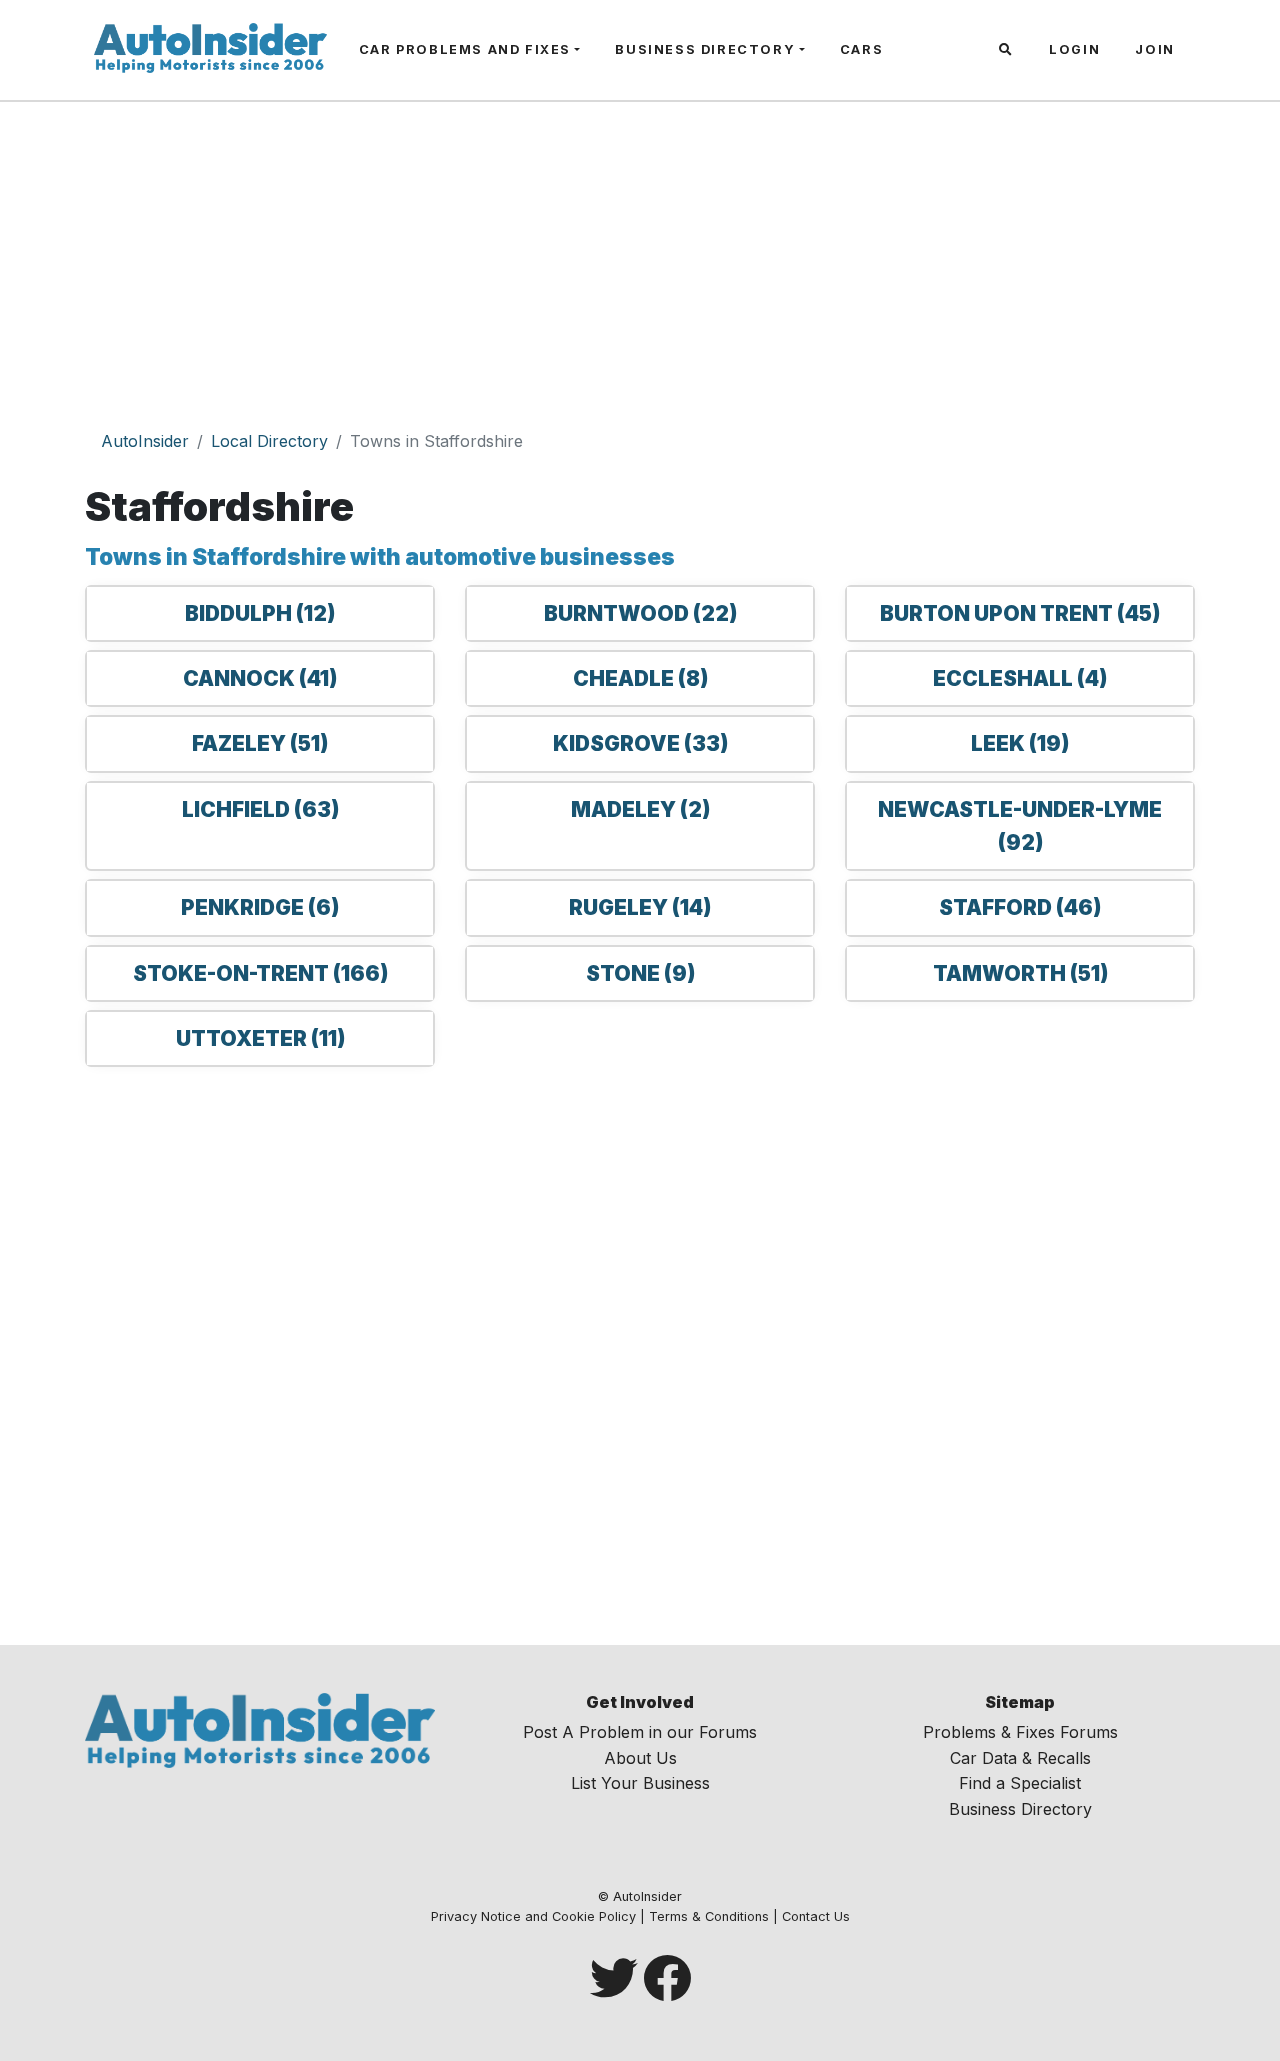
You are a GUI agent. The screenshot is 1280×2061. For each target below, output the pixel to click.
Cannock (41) (260, 678)
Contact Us (816, 1916)
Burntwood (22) (640, 613)
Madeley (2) (640, 809)
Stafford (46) (1020, 907)
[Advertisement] (640, 267)
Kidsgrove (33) (640, 743)
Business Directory (705, 49)
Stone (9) (640, 973)
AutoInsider (145, 441)
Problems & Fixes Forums (1020, 1732)
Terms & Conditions (709, 1916)
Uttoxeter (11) (260, 1038)
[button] (1008, 50)
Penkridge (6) (260, 907)
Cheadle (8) (640, 678)
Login (1074, 49)
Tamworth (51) (1020, 973)
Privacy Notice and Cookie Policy (533, 1916)
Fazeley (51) (260, 743)
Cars (861, 49)
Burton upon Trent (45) (1020, 613)
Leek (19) (1020, 743)
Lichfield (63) (260, 809)
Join (1154, 49)
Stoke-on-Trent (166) (260, 973)
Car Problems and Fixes (465, 49)
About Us (640, 1758)
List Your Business (640, 1783)
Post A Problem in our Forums (640, 1732)
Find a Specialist (1020, 1783)
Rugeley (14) (640, 907)
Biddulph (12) (260, 613)
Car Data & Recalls (1020, 1758)
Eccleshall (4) (1020, 678)
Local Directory (269, 441)
